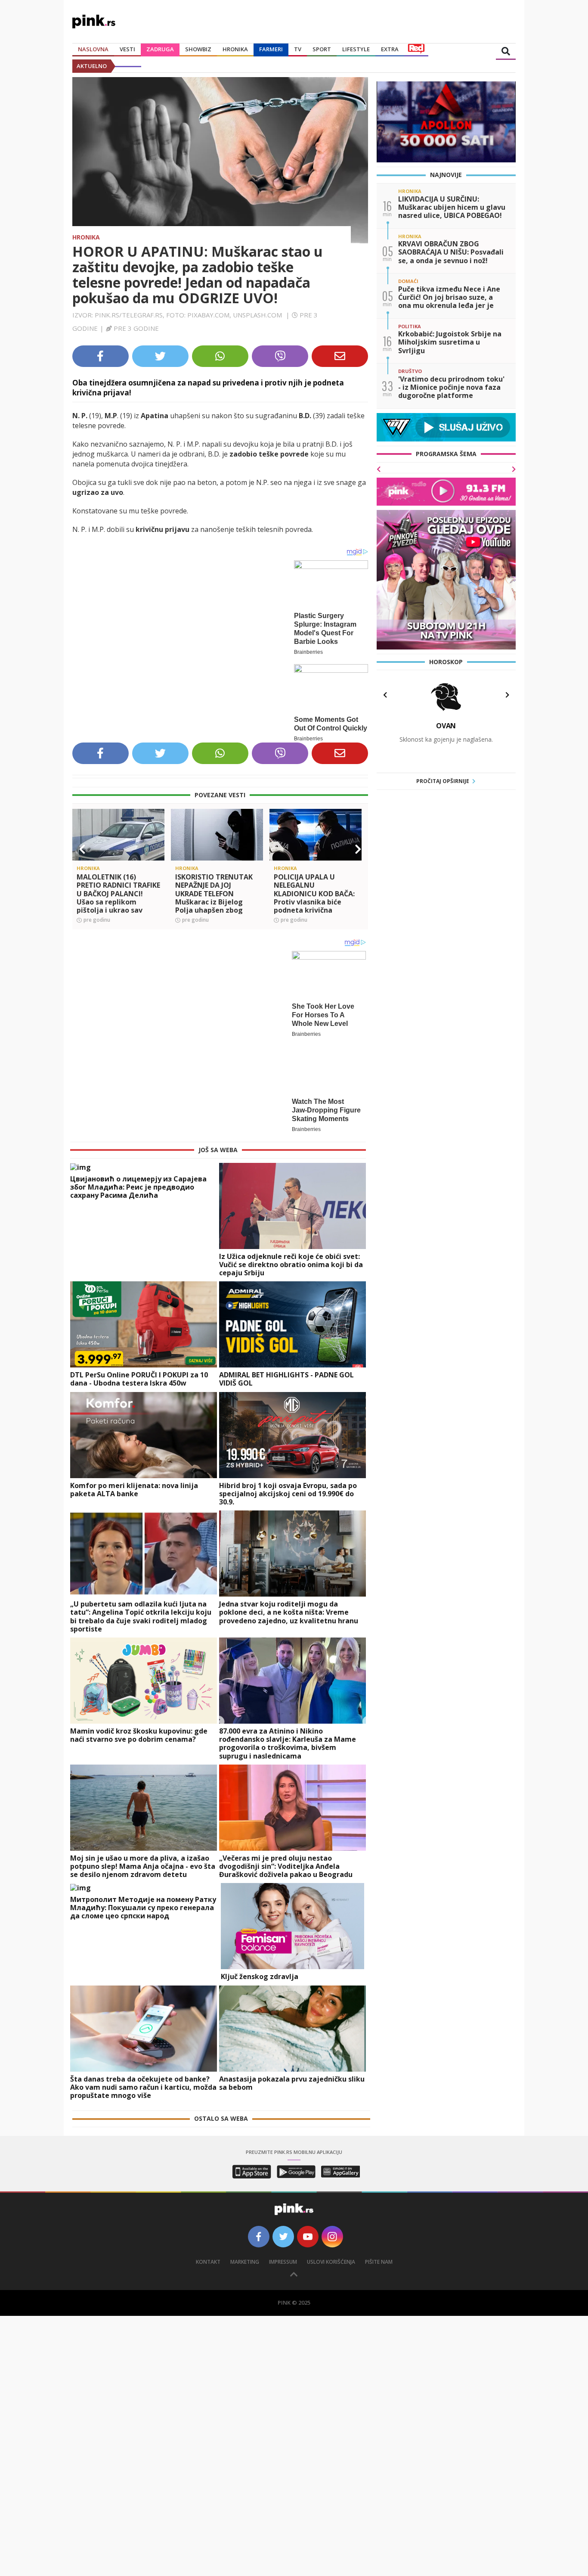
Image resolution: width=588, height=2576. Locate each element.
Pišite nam (379, 2246)
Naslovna (93, 49)
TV (298, 49)
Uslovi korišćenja (331, 2246)
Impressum (283, 2246)
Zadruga (160, 49)
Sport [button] (322, 49)
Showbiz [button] (198, 49)
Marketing (245, 2246)
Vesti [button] (127, 49)
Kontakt (208, 2246)
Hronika (235, 49)
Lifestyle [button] (356, 49)
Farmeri (271, 49)
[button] (82, 842)
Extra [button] (390, 49)
